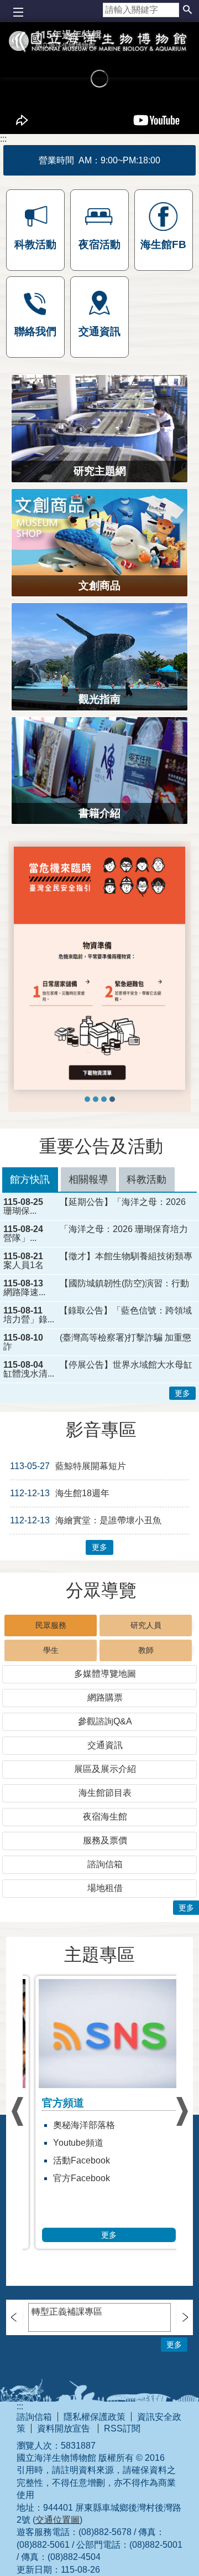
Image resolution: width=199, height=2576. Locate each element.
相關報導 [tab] (88, 1179)
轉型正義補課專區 (67, 2312)
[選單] (18, 12)
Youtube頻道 (69, 2143)
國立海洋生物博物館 (99, 59)
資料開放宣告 (65, 2428)
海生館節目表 (105, 1793)
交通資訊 (105, 1745)
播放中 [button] (32, 856)
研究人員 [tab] (146, 1625)
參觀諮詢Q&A (105, 1721)
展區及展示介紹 (105, 1769)
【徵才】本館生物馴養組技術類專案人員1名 (98, 1261)
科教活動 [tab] (146, 1179)
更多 (182, 1393)
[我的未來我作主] (96, 1099)
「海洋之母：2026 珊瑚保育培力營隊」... (96, 1234)
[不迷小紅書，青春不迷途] (104, 1099)
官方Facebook (72, 2178)
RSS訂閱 (122, 2428)
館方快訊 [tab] (30, 1179)
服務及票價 (105, 1840)
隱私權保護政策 (95, 2417)
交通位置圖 (57, 2520)
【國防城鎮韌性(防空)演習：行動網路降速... (96, 1288)
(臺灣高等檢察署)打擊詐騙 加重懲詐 (97, 1342)
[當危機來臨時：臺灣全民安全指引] (112, 1099)
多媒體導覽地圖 (105, 1674)
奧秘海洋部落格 (75, 2125)
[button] (187, 10)
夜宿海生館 (105, 1817)
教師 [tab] (146, 1650)
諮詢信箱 (105, 1864)
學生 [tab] (51, 1650)
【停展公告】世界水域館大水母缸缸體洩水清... (98, 1369)
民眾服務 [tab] (51, 1625)
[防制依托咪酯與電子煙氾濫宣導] (87, 1099)
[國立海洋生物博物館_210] (99, 968)
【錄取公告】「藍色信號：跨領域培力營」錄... (98, 1315)
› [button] (17, 2111)
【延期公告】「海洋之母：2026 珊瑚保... (95, 1207)
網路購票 (105, 1697)
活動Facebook (72, 2160)
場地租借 (105, 1888)
